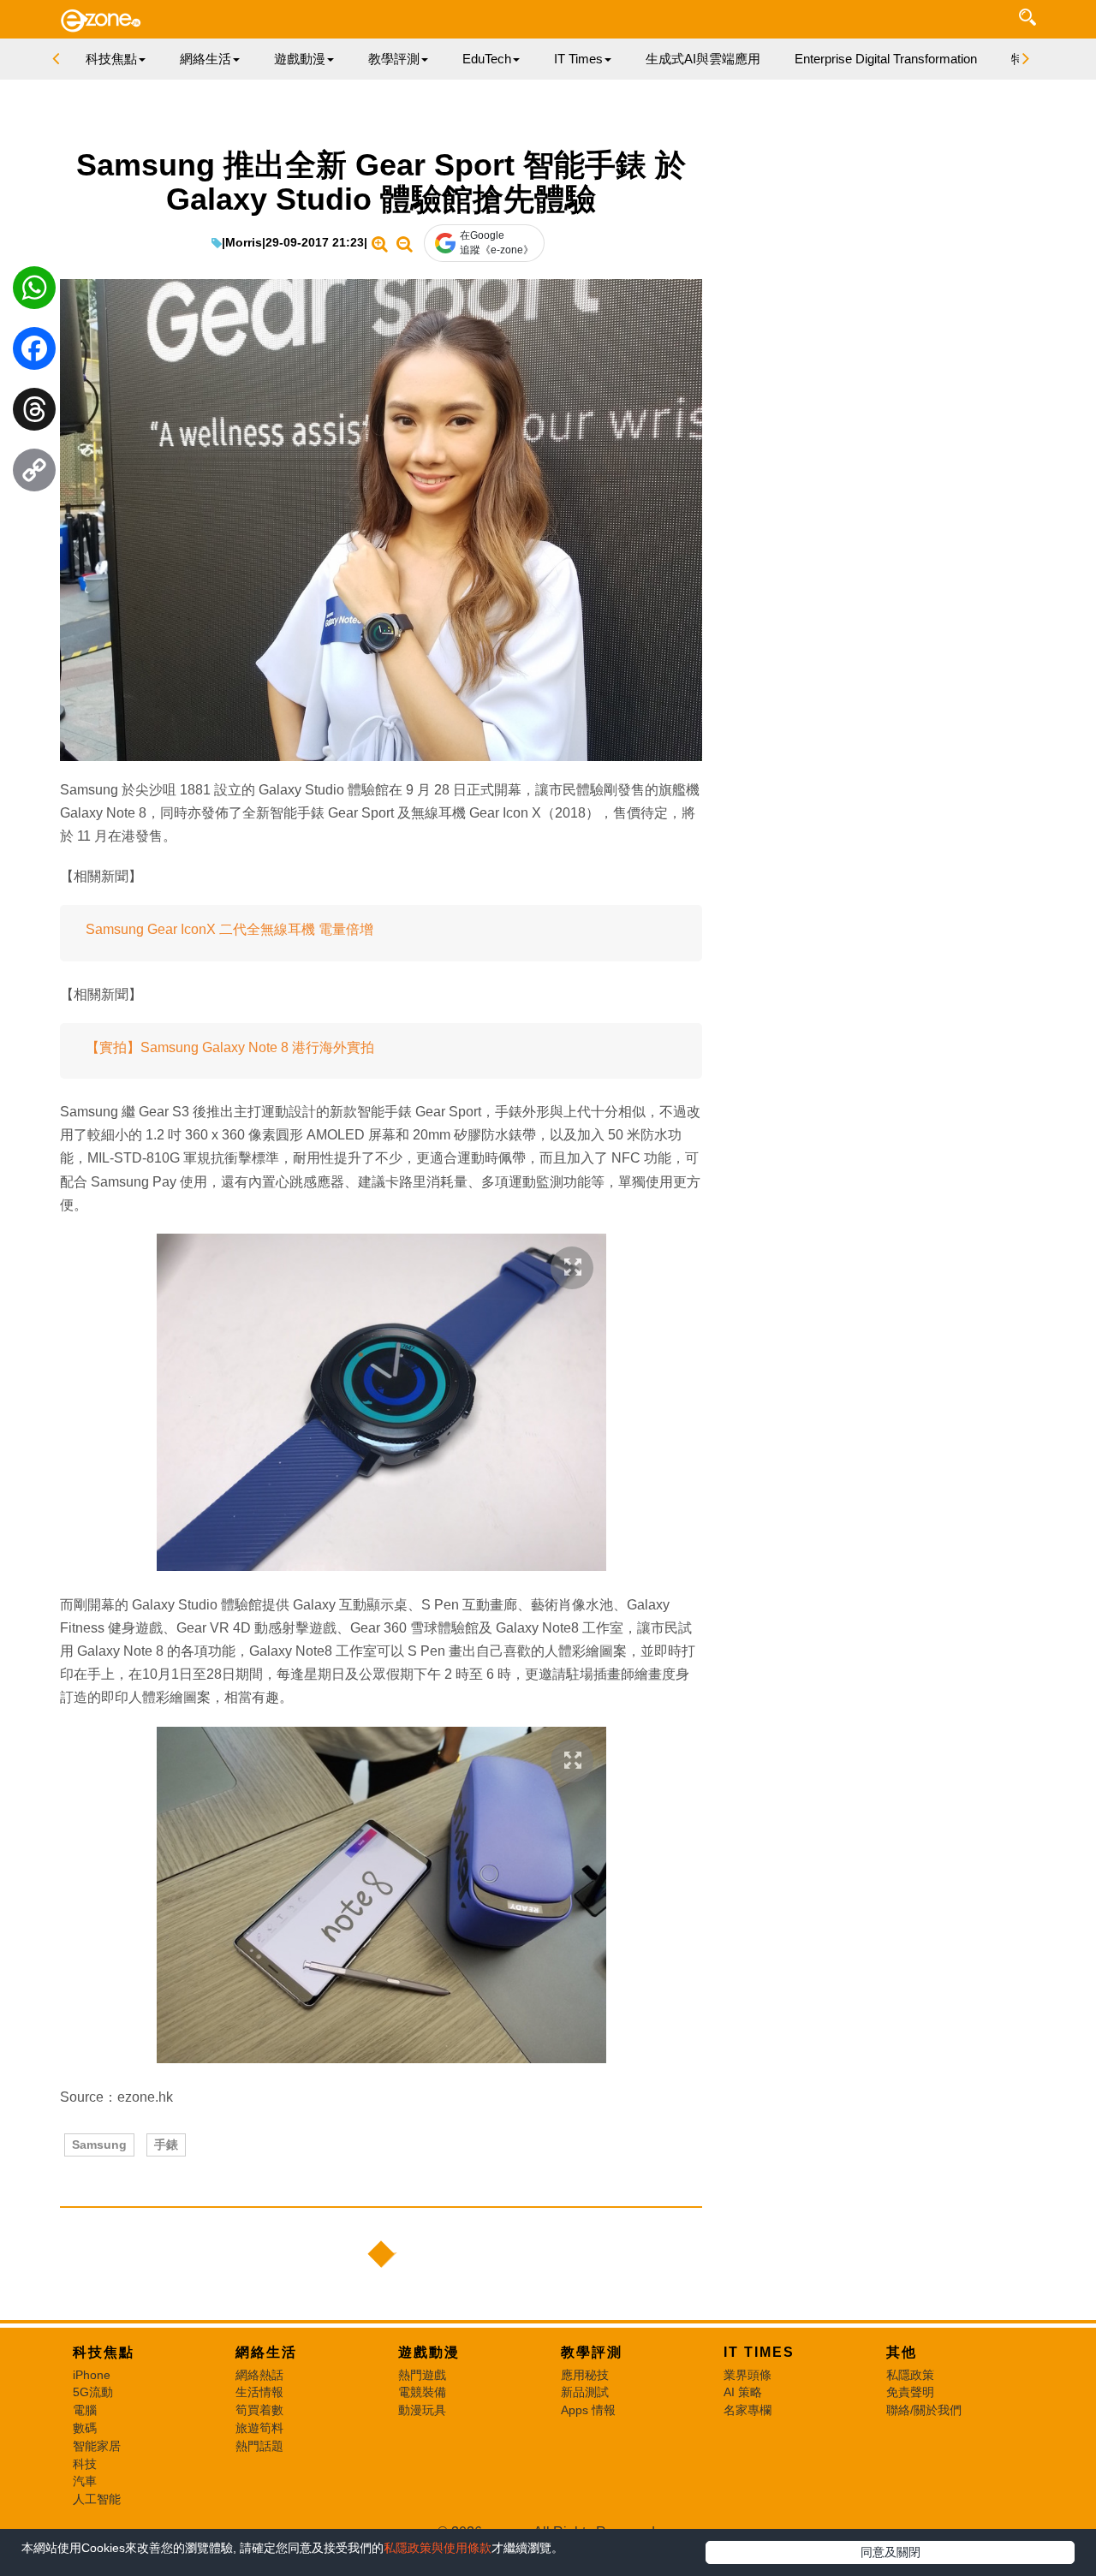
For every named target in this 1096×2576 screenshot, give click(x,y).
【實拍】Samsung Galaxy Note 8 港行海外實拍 (230, 1047)
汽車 (85, 2481)
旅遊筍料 (259, 2428)
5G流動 (93, 2392)
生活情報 (259, 2392)
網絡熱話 (259, 2375)
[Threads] (34, 413)
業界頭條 (748, 2375)
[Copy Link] (34, 474)
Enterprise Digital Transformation (886, 59)
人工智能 (97, 2499)
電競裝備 (422, 2392)
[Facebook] (34, 353)
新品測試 (585, 2392)
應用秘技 (585, 2375)
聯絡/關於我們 (924, 2410)
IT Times (759, 2352)
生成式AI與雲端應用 (703, 59)
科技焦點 (104, 2352)
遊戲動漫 (429, 2352)
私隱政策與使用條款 (438, 2548)
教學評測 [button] (394, 59)
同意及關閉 (890, 2552)
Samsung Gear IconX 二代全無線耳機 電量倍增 (229, 929)
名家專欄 (748, 2410)
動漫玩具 (422, 2410)
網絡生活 (266, 2352)
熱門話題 (259, 2446)
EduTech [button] (487, 59)
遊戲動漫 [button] (300, 59)
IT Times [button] (578, 59)
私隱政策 (910, 2375)
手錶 (166, 2145)
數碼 (85, 2428)
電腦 (85, 2410)
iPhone (92, 2375)
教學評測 (592, 2352)
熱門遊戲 (422, 2375)
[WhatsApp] (34, 292)
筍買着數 (259, 2410)
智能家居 (97, 2446)
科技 (85, 2464)
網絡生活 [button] (205, 59)
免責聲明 (910, 2392)
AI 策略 (743, 2392)
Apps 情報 (588, 2410)
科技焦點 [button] (111, 59)
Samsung (99, 2145)
